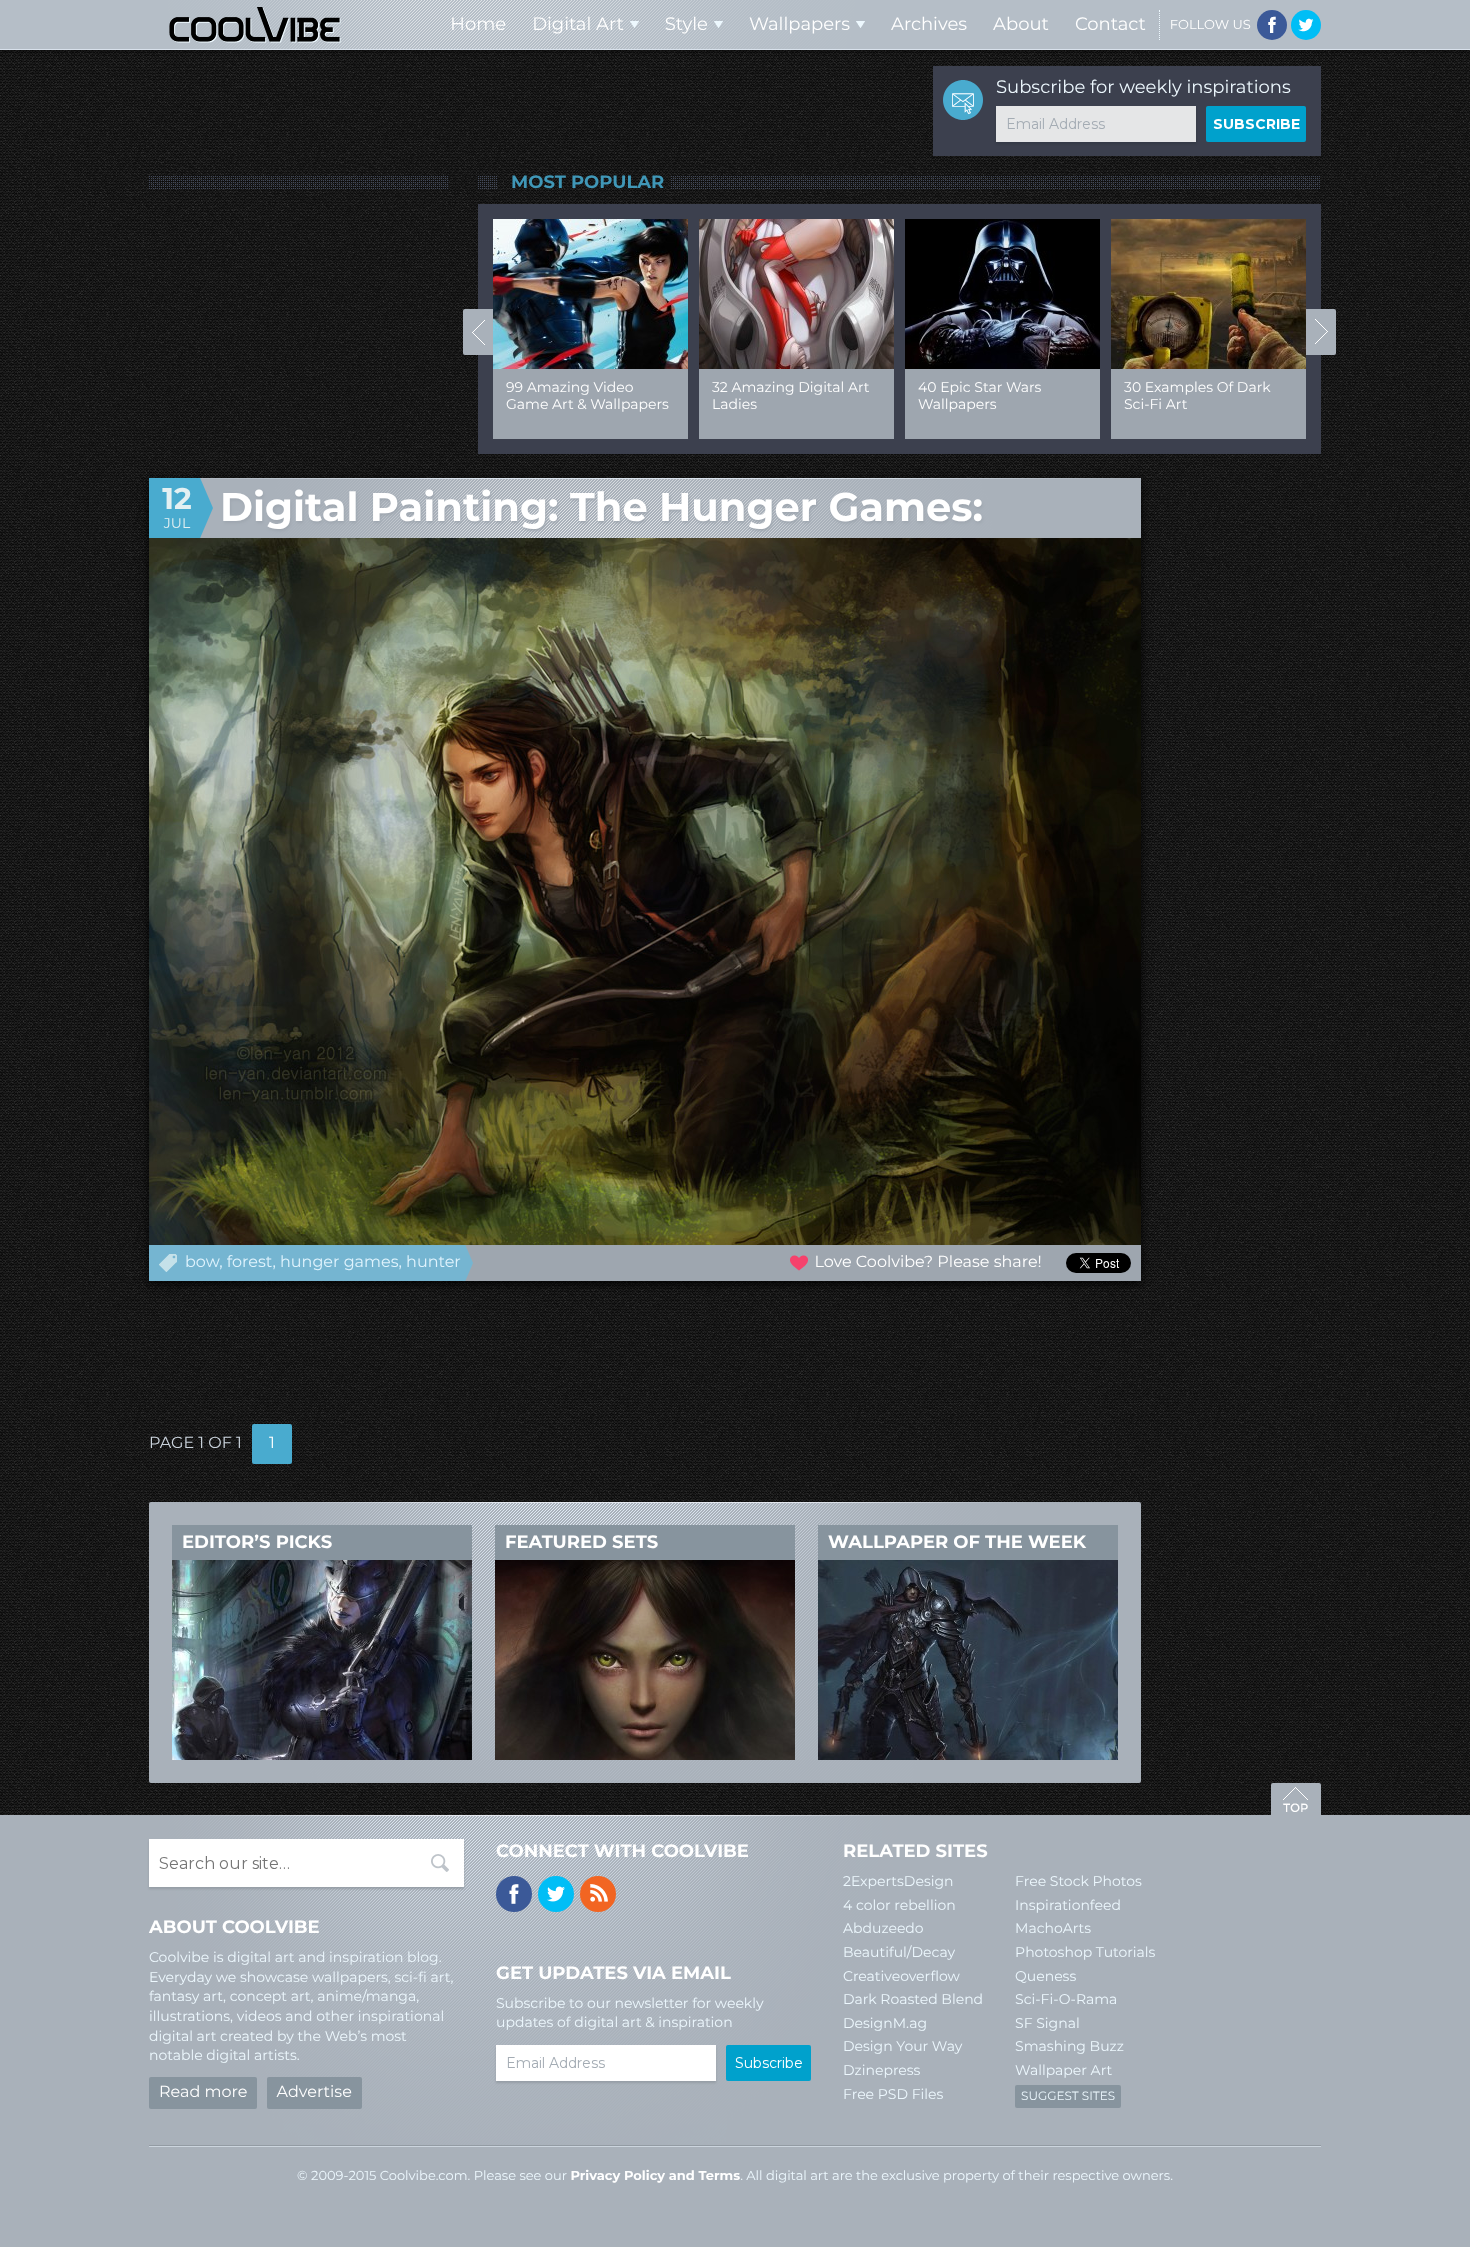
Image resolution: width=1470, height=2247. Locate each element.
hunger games (339, 1262)
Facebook (1272, 25)
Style (686, 24)
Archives (929, 24)
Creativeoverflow (901, 1976)
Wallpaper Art (1063, 2070)
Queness (1045, 1976)
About (1021, 24)
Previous (478, 332)
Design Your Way (902, 2046)
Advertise (314, 2092)
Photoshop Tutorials (1085, 1952)
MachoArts (1053, 1928)
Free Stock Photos (1078, 1881)
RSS (598, 1894)
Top (1296, 1802)
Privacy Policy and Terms (655, 2176)
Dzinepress (881, 2070)
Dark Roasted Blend (913, 1999)
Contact (1110, 24)
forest (250, 1262)
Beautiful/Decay (899, 1952)
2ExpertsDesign (898, 1881)
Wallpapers (799, 24)
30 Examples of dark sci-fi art (1197, 395)
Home (478, 24)
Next (1321, 332)
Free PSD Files (893, 2094)
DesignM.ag (885, 2023)
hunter (433, 1262)
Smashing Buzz (1069, 2046)
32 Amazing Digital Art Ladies (790, 395)
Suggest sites (1068, 2096)
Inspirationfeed (1068, 1905)
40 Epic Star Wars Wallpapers (979, 395)
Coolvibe (255, 24)
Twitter (1306, 25)
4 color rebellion (899, 1905)
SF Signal (1047, 2023)
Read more (203, 2092)
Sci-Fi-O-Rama (1066, 1999)
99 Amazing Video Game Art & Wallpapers (587, 395)
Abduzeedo (883, 1928)
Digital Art (578, 24)
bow (202, 1262)
